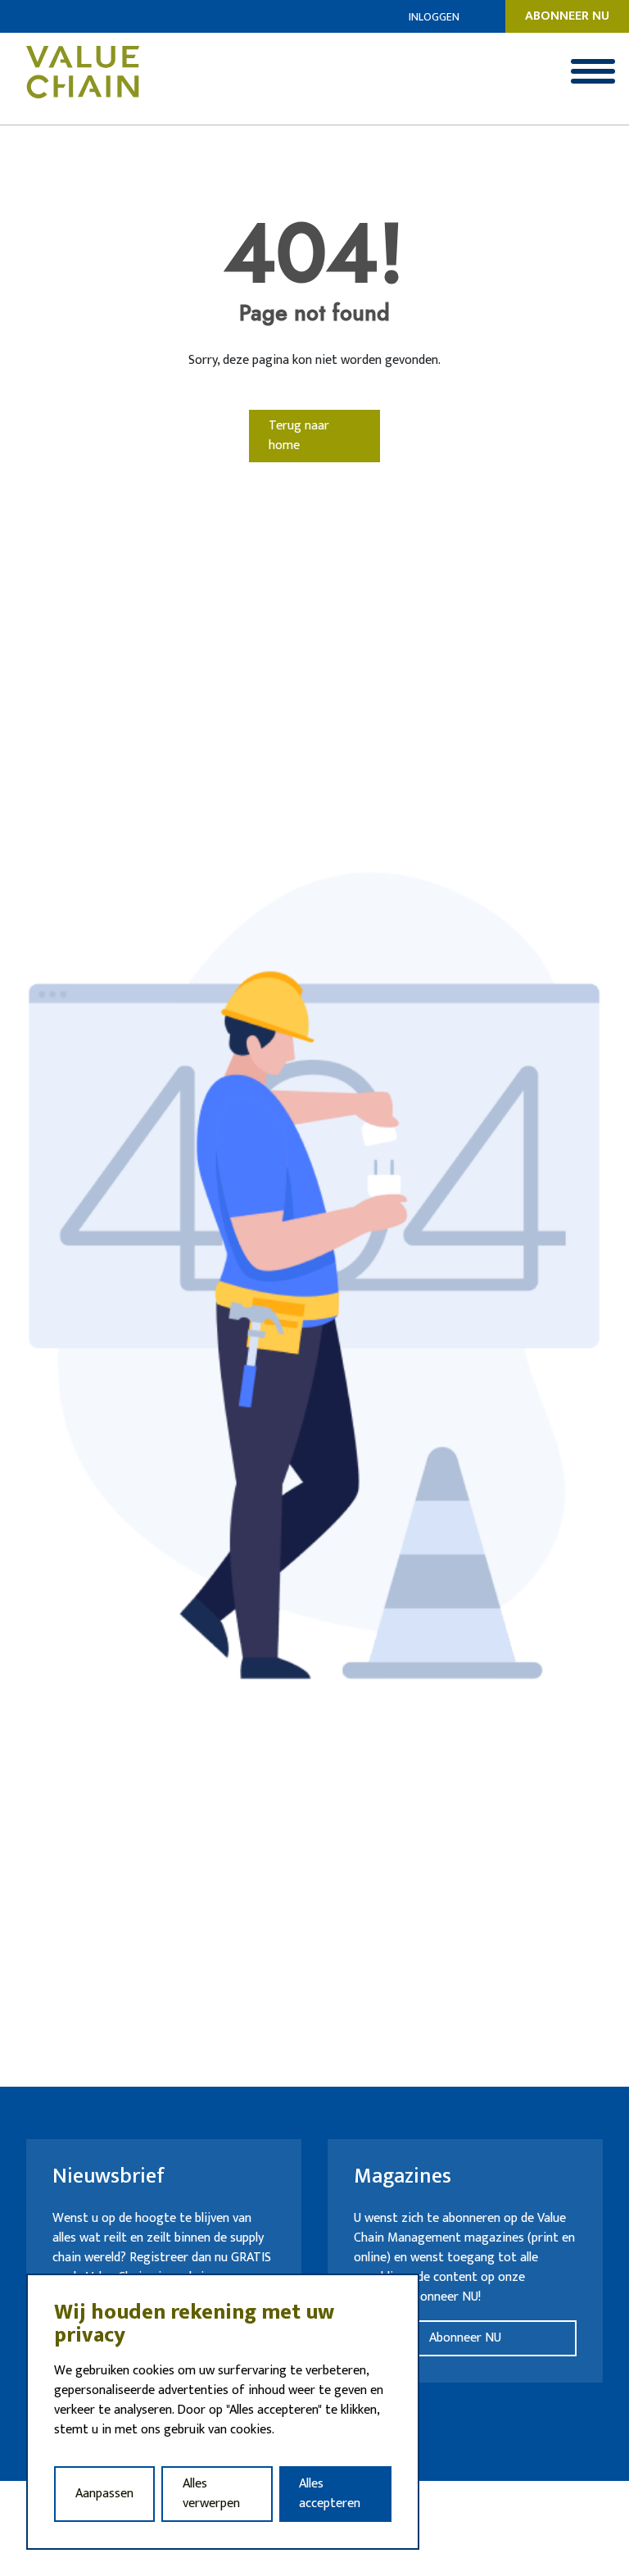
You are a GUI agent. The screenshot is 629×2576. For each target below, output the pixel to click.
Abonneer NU (465, 2338)
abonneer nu (567, 16)
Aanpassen (104, 2494)
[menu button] (593, 71)
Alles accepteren (330, 2494)
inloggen (434, 17)
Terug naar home (299, 436)
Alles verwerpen (211, 2494)
